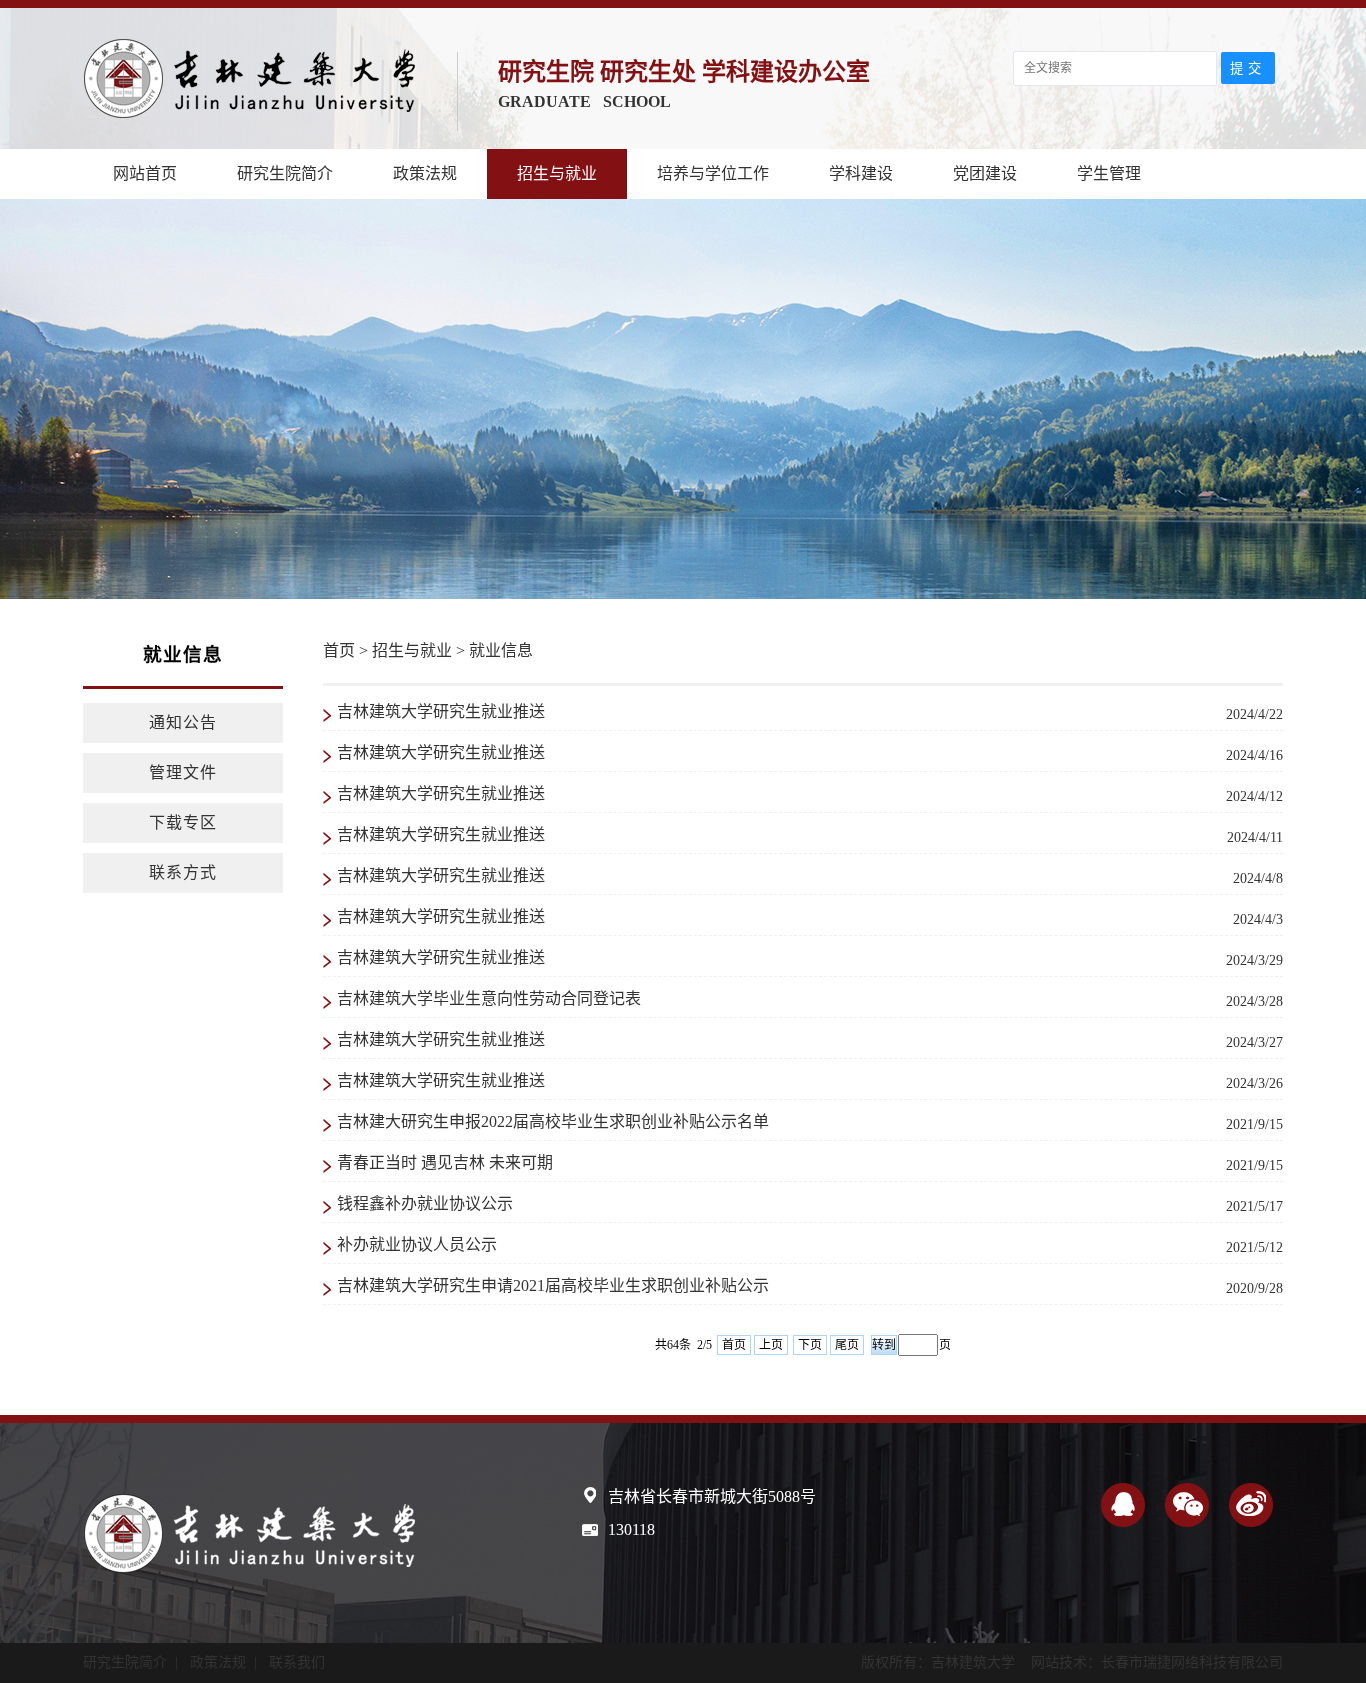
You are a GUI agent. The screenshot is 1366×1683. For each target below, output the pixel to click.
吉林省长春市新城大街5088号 (712, 1496)
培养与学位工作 (713, 173)
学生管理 (1109, 173)
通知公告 (183, 722)
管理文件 (183, 772)
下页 (810, 1345)
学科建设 (861, 173)
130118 (631, 1529)
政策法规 (425, 173)
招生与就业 (557, 173)
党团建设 (985, 173)
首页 (339, 650)
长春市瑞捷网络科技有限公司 (1192, 1662)
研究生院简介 (285, 173)
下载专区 (183, 822)
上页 (771, 1345)
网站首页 (145, 173)
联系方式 (183, 872)
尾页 (847, 1345)
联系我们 (297, 1662)
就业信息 (501, 650)
